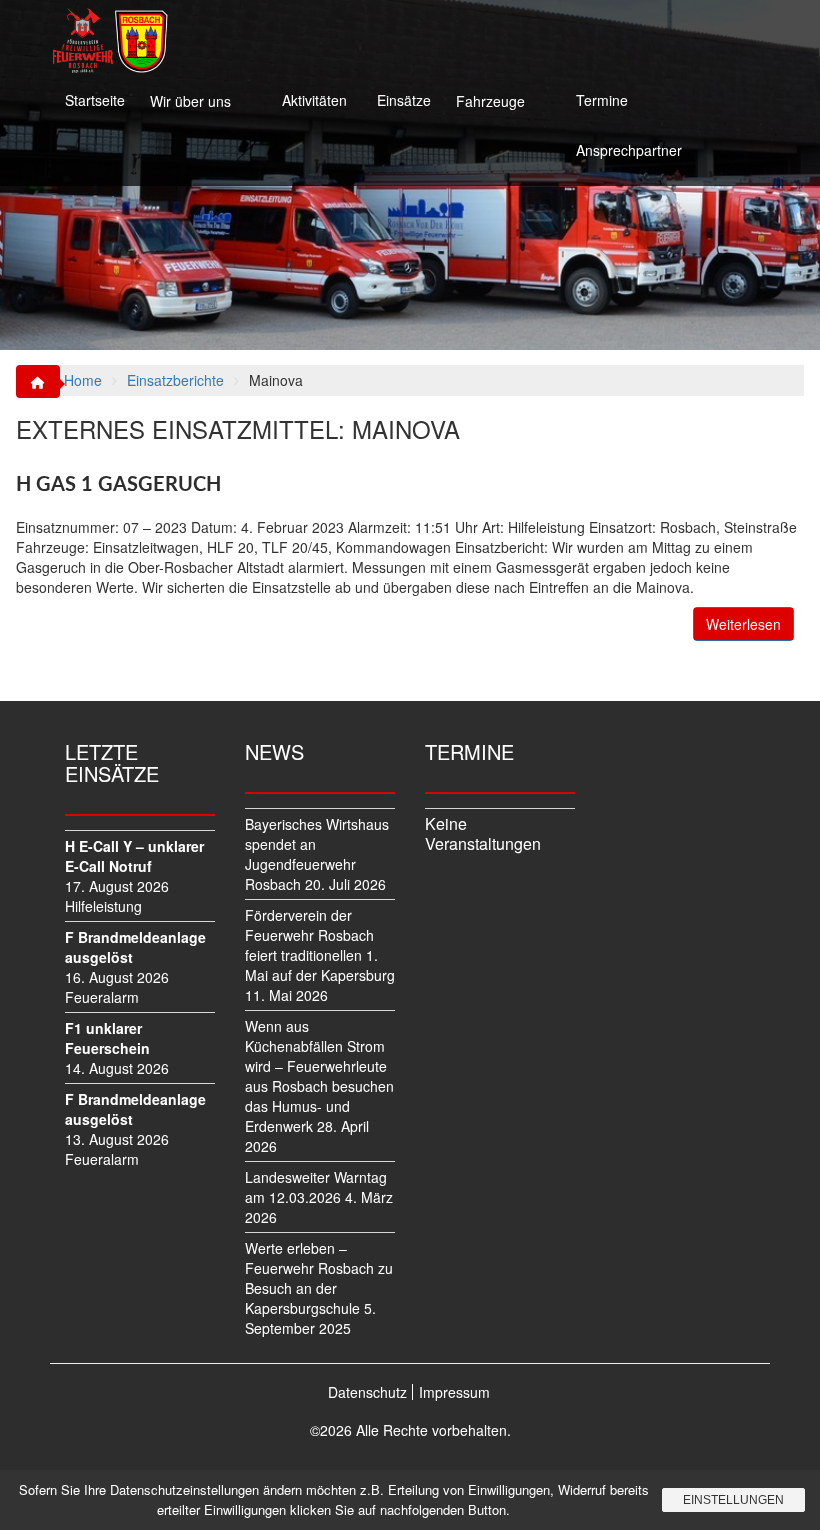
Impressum (454, 1392)
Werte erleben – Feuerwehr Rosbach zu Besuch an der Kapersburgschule (319, 1278)
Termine (602, 100)
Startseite (95, 100)
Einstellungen (733, 1500)
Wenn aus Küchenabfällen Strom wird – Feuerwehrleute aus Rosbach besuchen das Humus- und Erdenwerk (319, 1076)
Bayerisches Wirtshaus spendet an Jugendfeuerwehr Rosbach (317, 854)
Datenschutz (367, 1392)
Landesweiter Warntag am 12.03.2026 (316, 1187)
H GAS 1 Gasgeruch (118, 485)
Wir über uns (190, 101)
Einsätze (404, 100)
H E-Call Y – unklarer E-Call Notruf (134, 856)
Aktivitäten (314, 100)
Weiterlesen (743, 624)
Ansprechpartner (629, 150)
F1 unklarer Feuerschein (107, 1038)
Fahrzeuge (490, 101)
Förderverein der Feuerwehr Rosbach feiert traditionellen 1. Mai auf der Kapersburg (320, 945)
